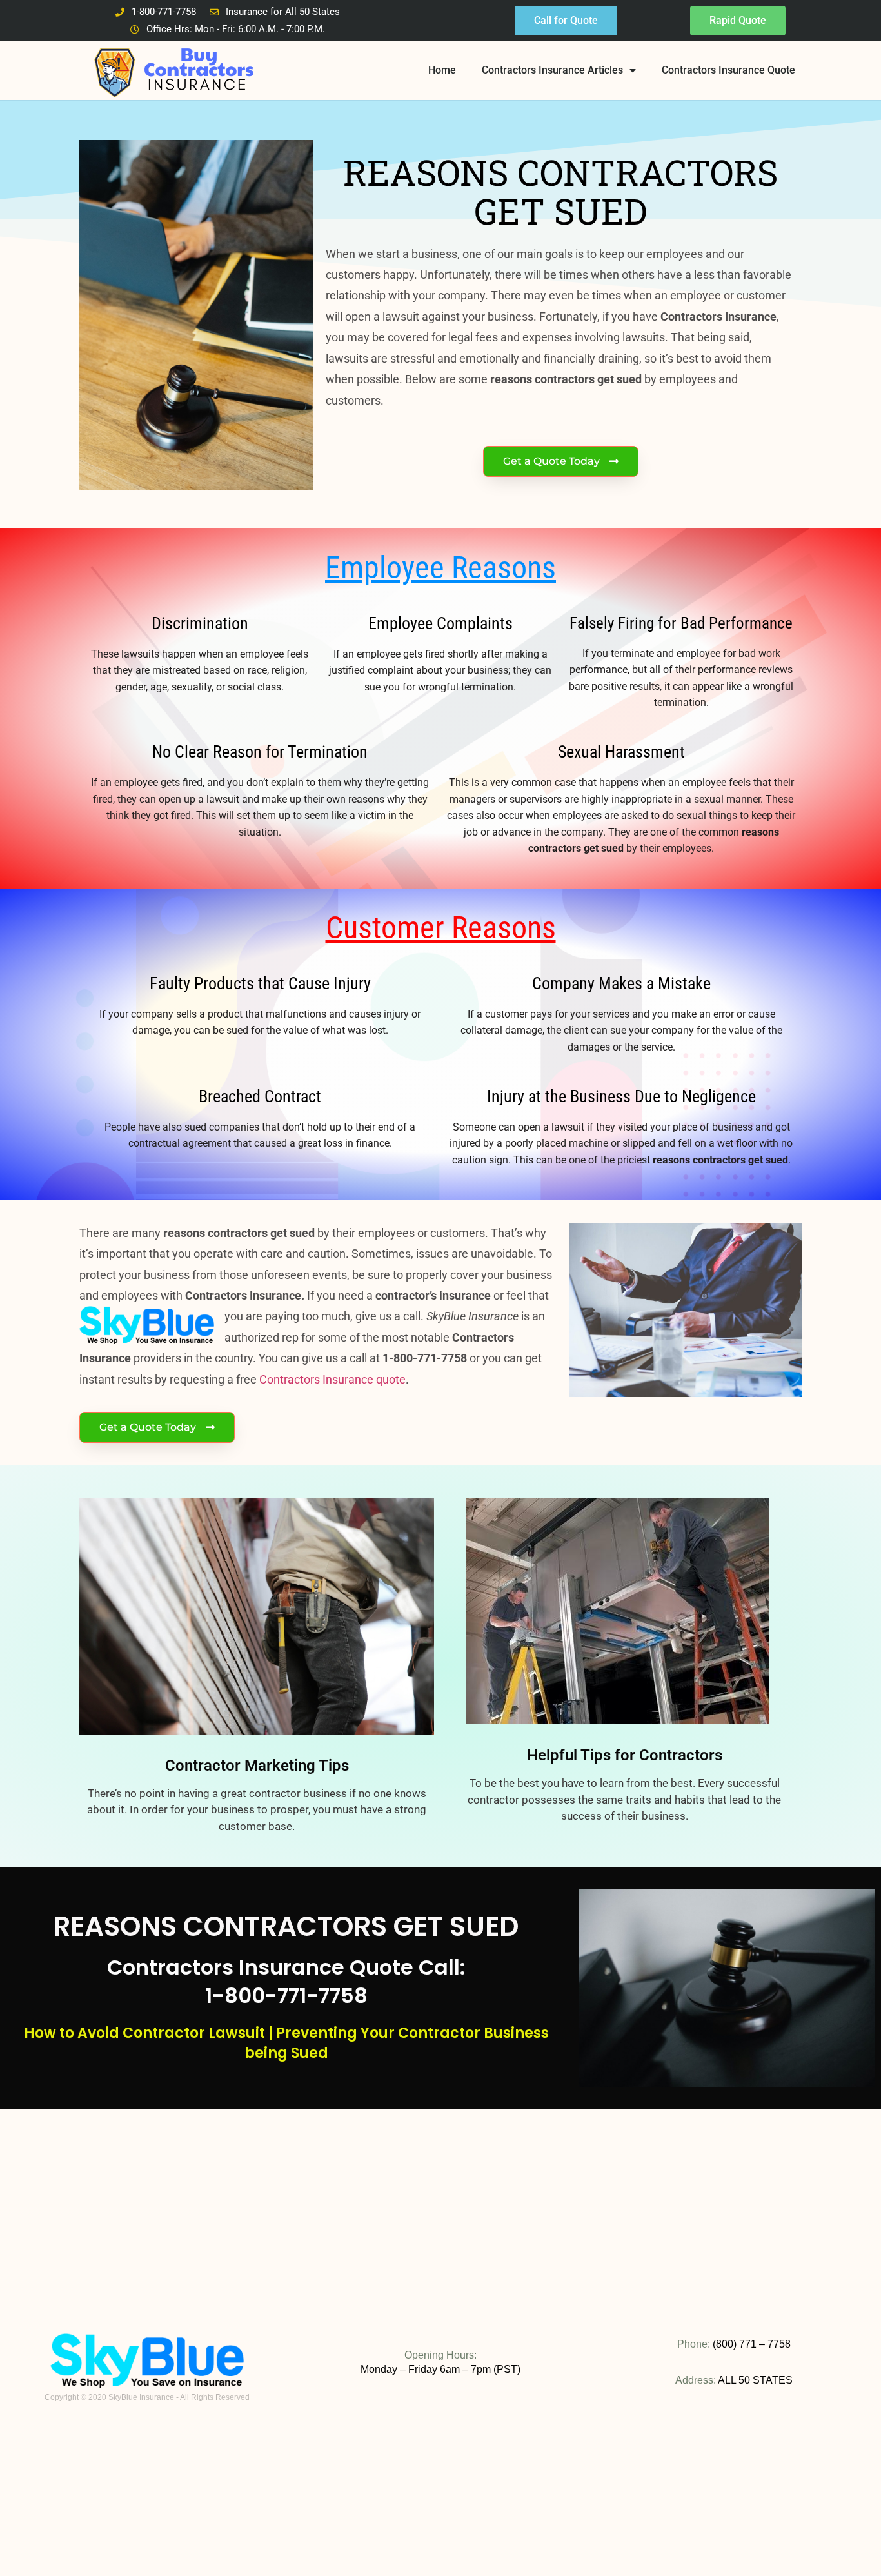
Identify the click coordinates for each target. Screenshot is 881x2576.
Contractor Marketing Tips (257, 1766)
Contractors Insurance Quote (728, 70)
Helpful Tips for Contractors (625, 1755)
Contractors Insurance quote (332, 1379)
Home (442, 70)
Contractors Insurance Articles (552, 70)
